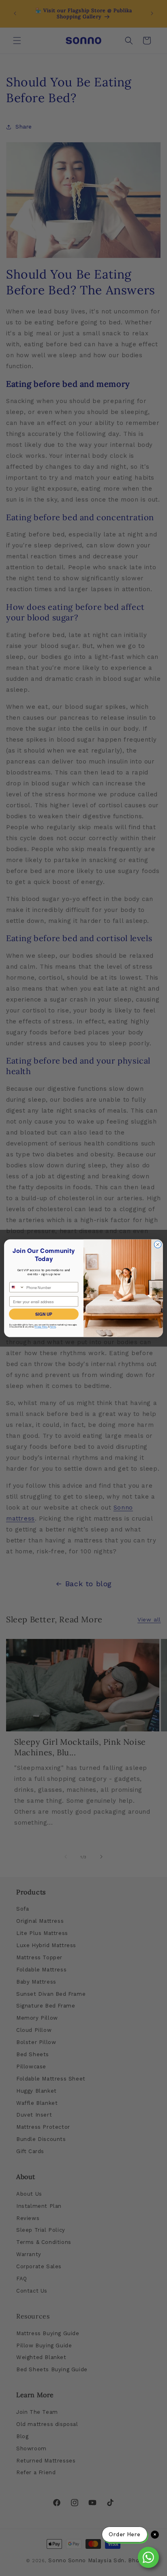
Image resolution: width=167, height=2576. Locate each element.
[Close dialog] (158, 1244)
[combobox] (17, 1287)
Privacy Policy (41, 1327)
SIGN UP (44, 1314)
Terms (53, 1327)
